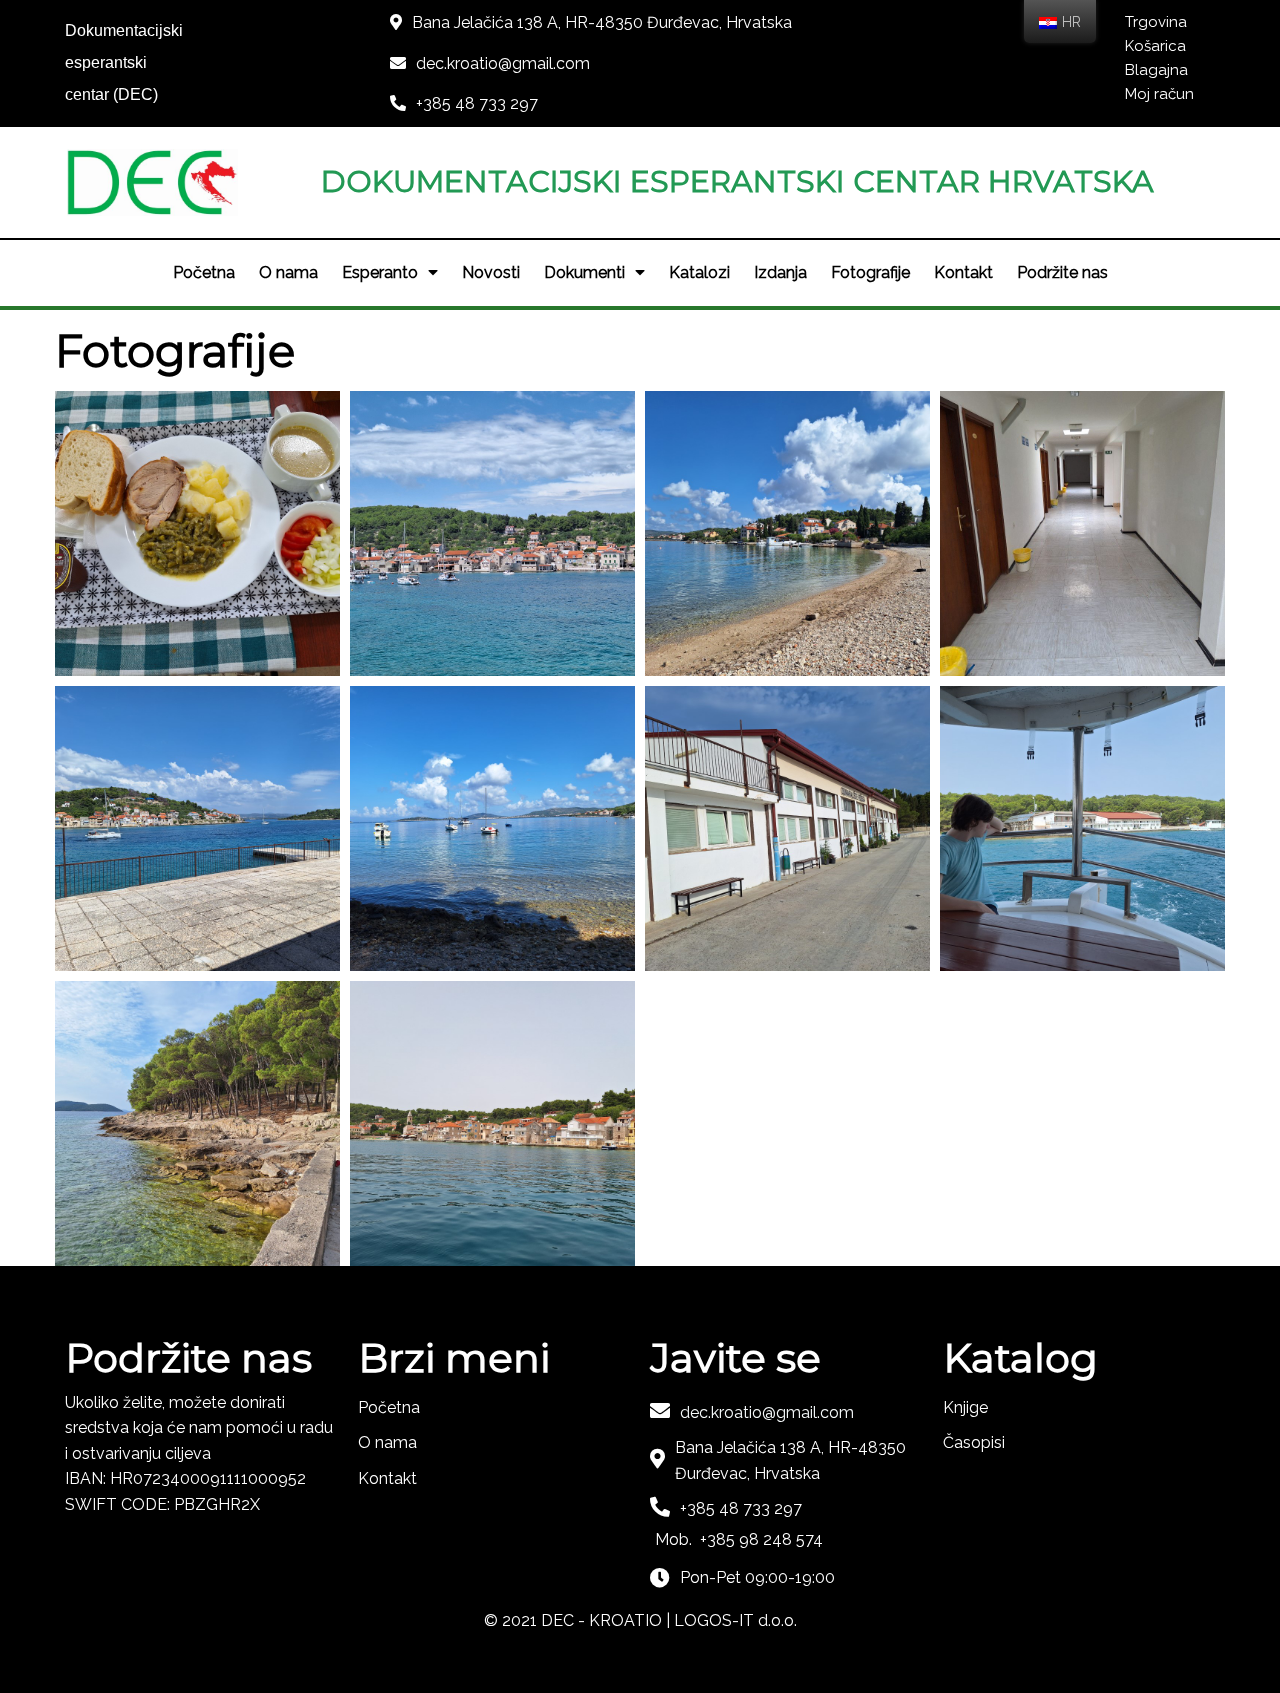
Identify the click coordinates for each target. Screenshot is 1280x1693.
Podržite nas (1062, 272)
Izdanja (780, 272)
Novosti (491, 272)
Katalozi (699, 272)
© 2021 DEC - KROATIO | (579, 1620)
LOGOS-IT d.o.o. (735, 1620)
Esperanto (380, 272)
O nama (288, 272)
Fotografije (870, 272)
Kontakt (963, 272)
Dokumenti (584, 272)
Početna (204, 272)
